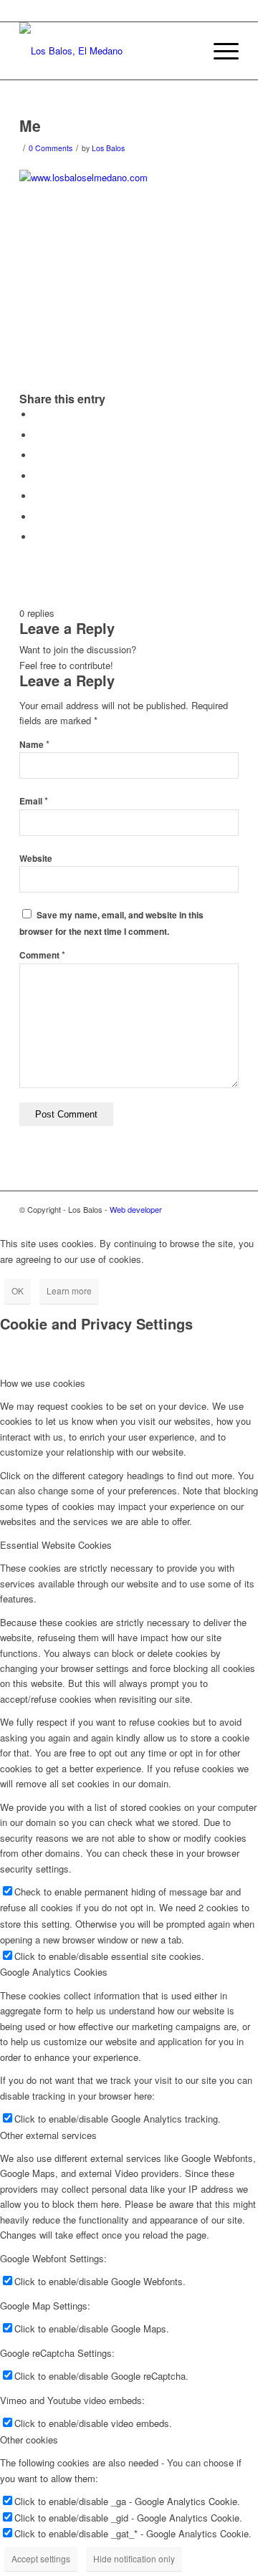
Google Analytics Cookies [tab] (54, 1972)
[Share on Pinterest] (37, 476)
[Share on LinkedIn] (37, 496)
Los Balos (108, 148)
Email (34, 801)
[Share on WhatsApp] (37, 455)
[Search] (185, 51)
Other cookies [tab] (29, 2440)
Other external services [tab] (48, 2135)
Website (36, 859)
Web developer (136, 1209)
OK (18, 1291)
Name (34, 745)
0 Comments (51, 148)
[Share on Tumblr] (37, 517)
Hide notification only (134, 2558)
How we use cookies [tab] (43, 1383)
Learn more (69, 1291)
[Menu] (219, 51)
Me (30, 125)
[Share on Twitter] (37, 435)
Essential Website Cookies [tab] (56, 1545)
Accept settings (41, 2558)
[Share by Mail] (37, 537)
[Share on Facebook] (37, 414)
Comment (42, 955)
